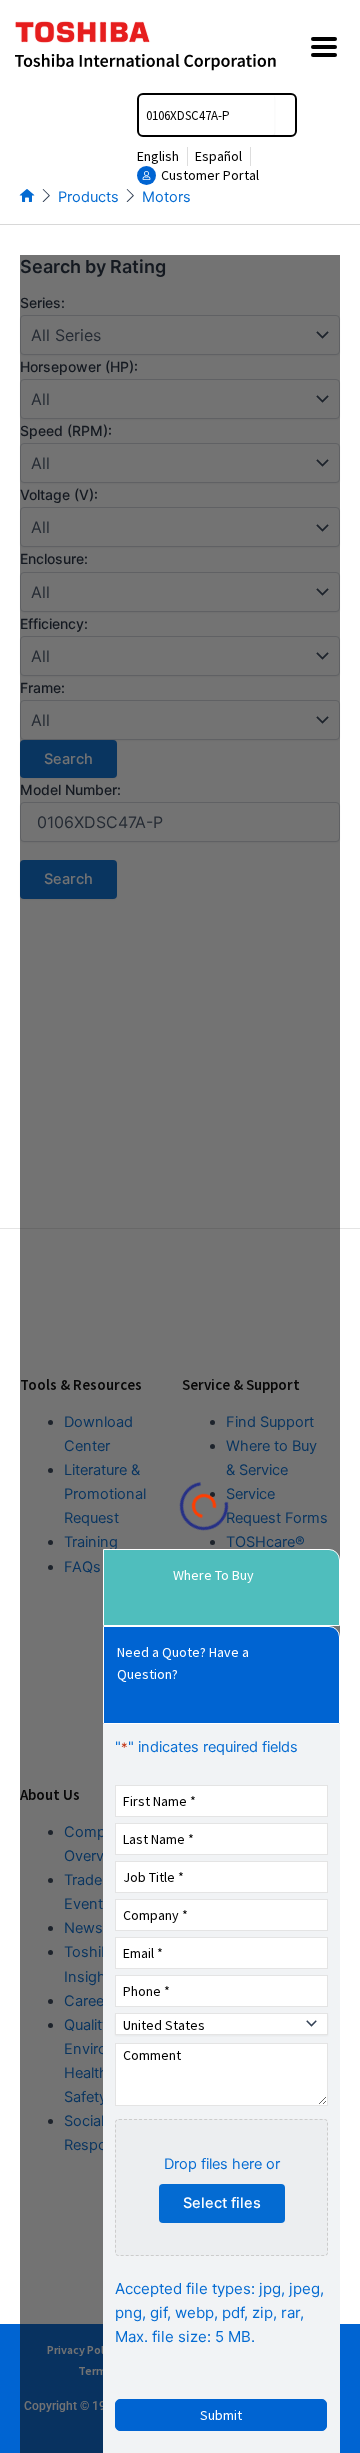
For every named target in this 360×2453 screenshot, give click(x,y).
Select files (222, 2203)
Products (88, 197)
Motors (166, 197)
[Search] (285, 115)
